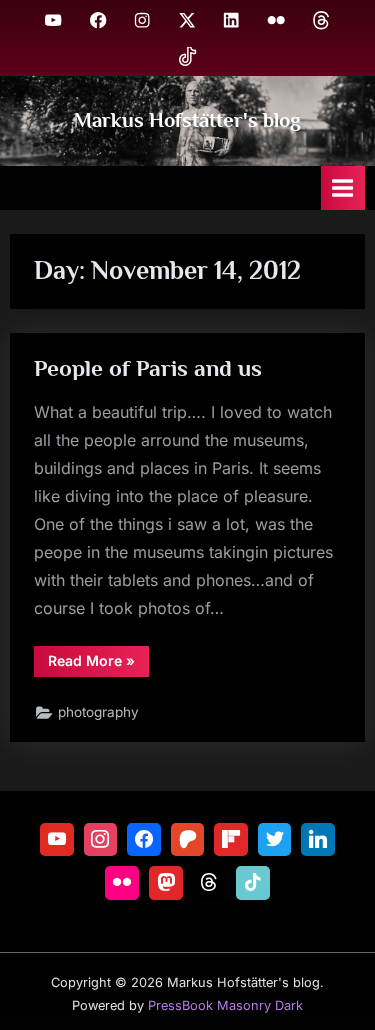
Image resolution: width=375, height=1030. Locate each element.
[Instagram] (101, 840)
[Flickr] (122, 883)
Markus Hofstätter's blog (187, 120)
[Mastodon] (166, 883)
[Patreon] (188, 840)
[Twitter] (275, 840)
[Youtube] (57, 840)
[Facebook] (144, 840)
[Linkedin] (318, 840)
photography (98, 712)
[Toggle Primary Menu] (343, 187)
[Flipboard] (231, 840)
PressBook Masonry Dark (225, 1005)
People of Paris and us (148, 368)
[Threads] (210, 883)
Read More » (98, 664)
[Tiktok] (253, 883)
